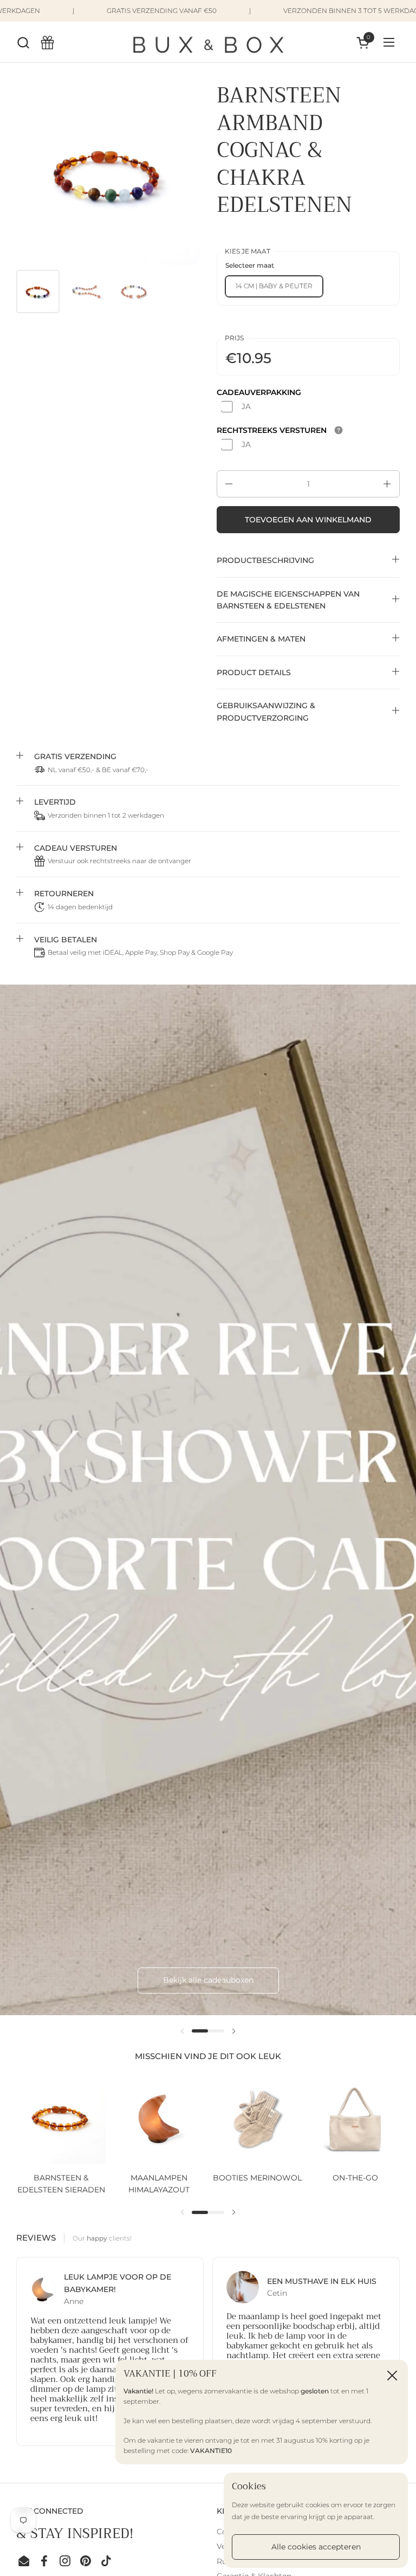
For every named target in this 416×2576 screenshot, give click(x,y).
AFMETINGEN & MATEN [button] (261, 639)
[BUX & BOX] (208, 42)
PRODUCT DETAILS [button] (254, 672)
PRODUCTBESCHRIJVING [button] (265, 560)
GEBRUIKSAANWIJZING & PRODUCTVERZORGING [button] (266, 711)
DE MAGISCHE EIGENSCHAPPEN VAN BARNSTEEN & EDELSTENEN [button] (288, 600)
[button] (23, 43)
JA (246, 406)
